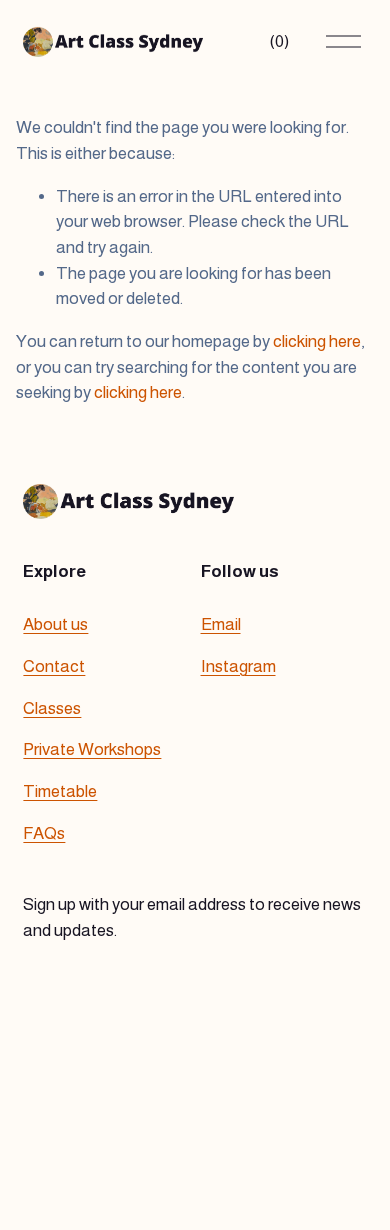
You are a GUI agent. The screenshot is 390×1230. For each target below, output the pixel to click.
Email (221, 624)
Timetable (60, 791)
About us (55, 624)
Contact (54, 666)
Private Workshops (92, 749)
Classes (52, 708)
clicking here (317, 341)
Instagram (238, 666)
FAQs (44, 833)
